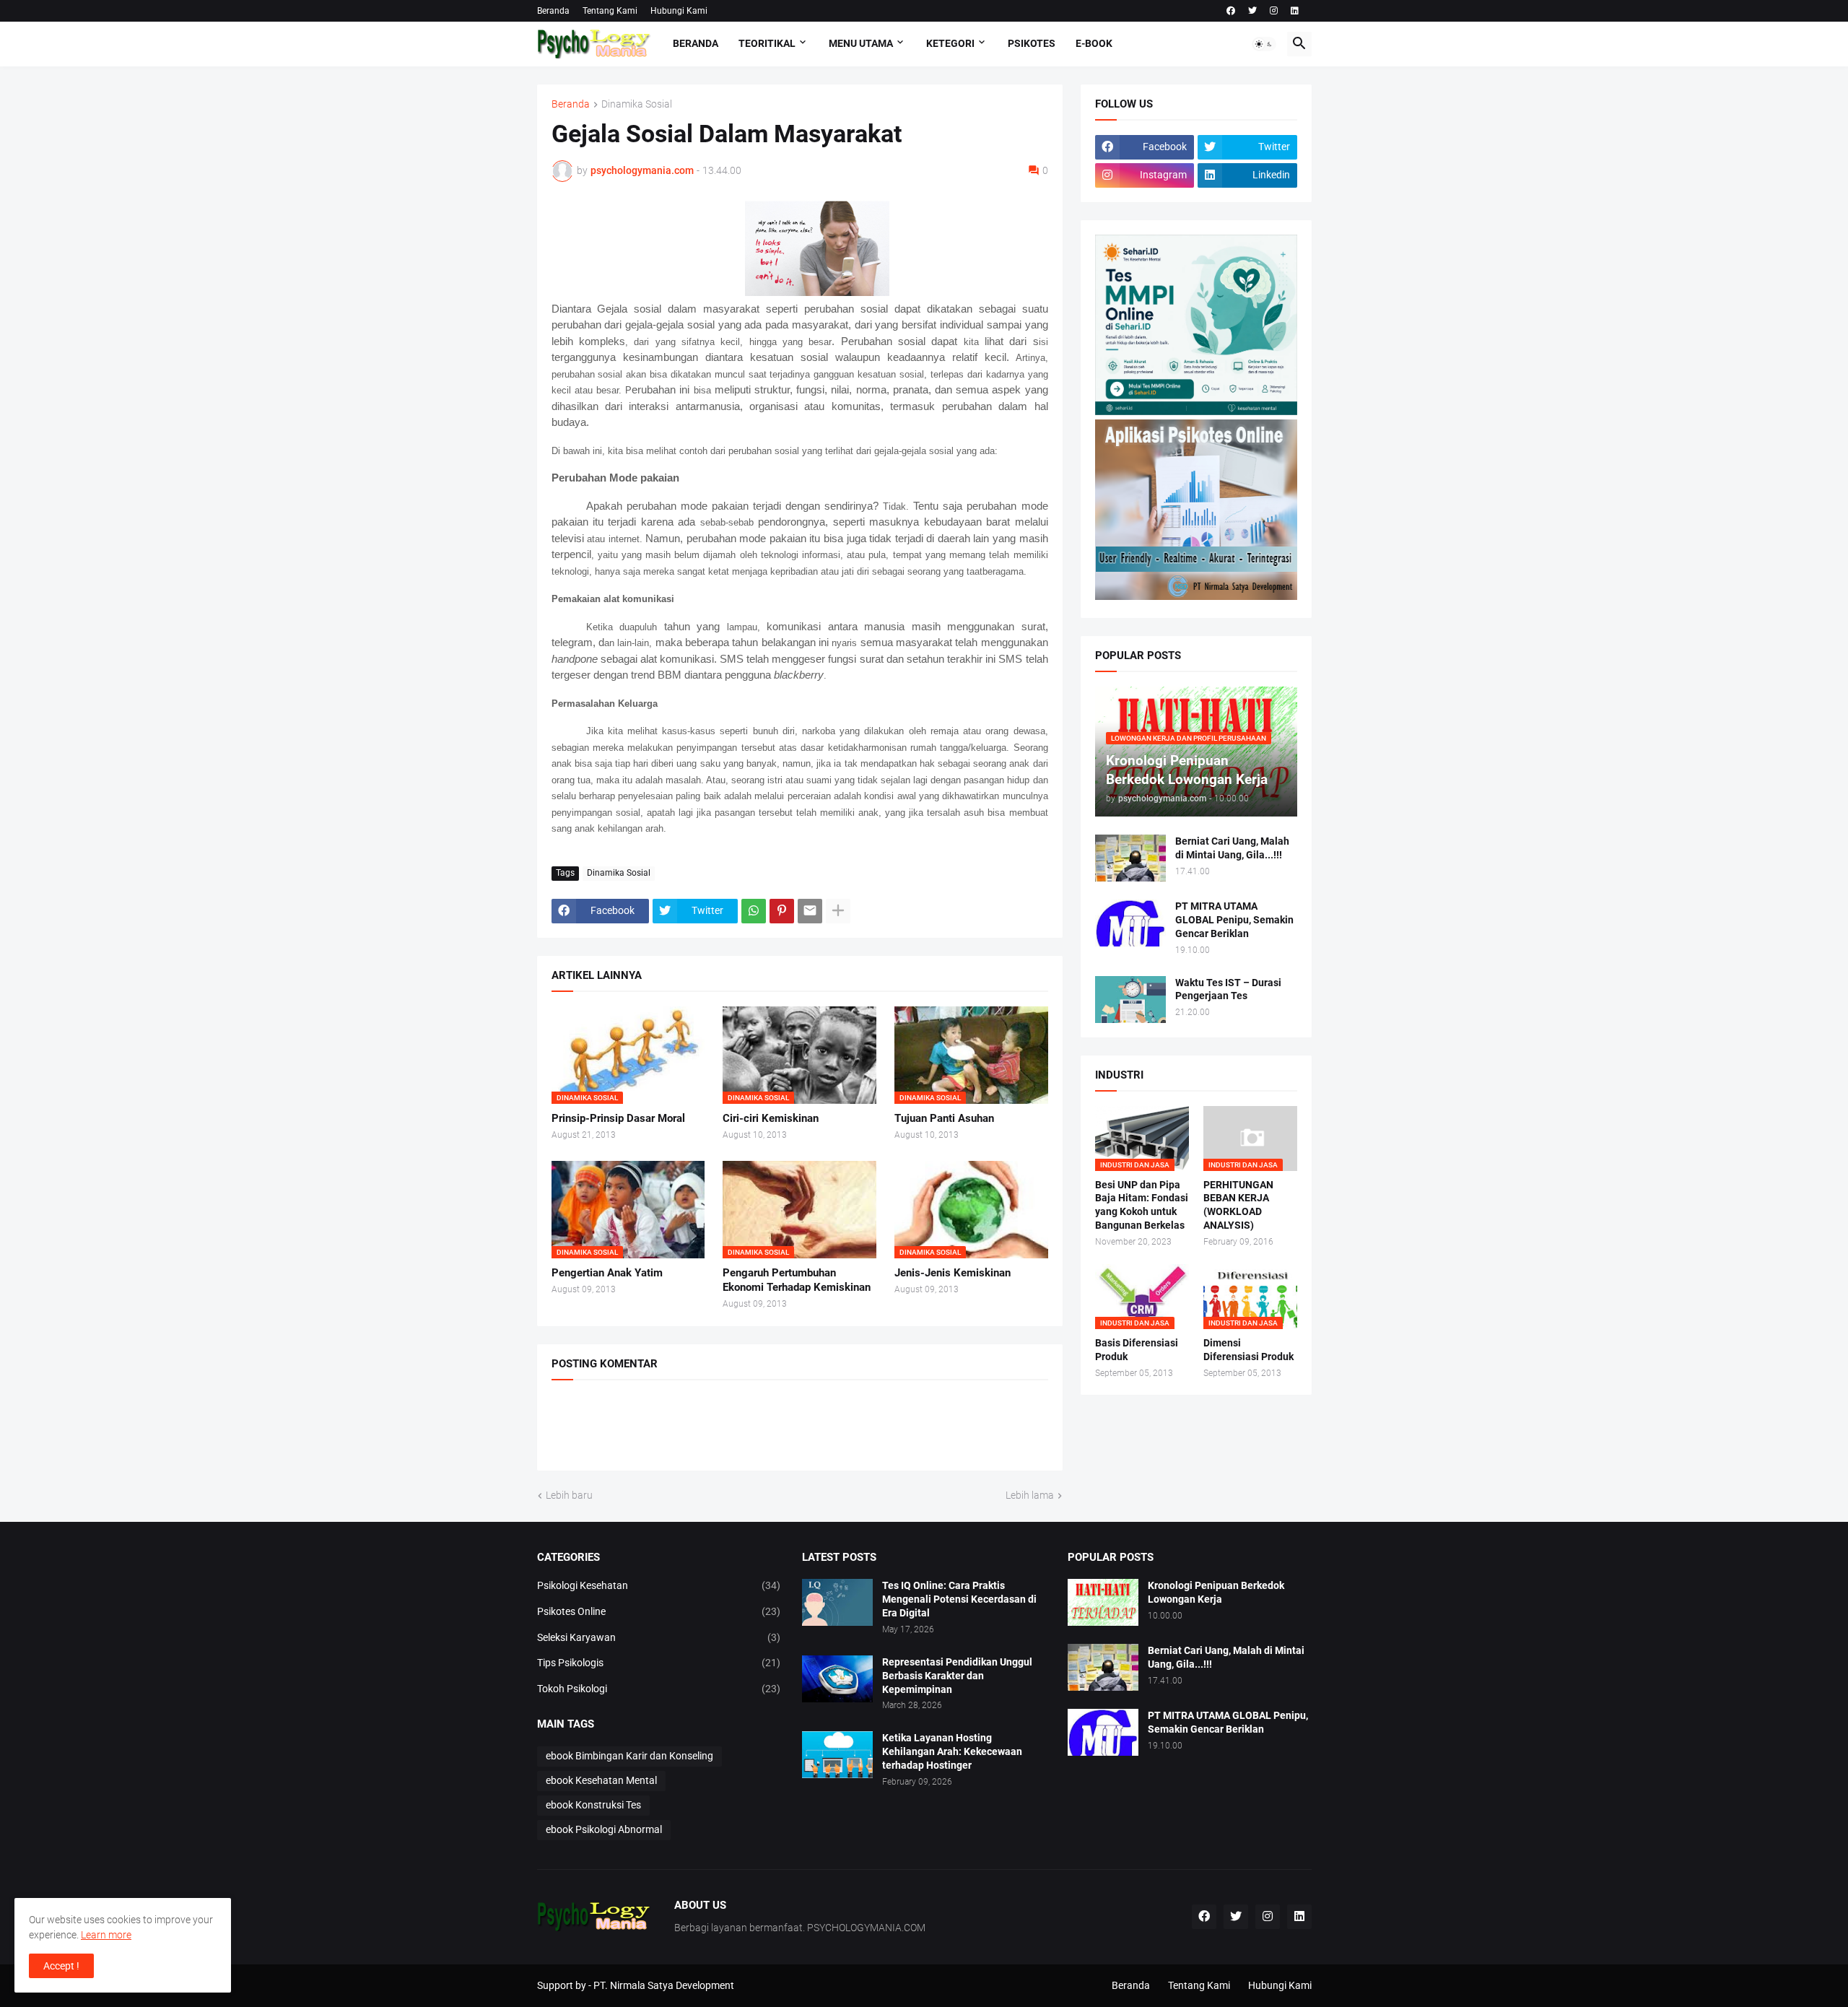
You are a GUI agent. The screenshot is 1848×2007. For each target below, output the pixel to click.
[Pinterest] (782, 911)
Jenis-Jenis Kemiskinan (953, 1273)
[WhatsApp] (754, 911)
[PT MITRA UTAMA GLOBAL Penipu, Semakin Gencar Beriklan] (1130, 923)
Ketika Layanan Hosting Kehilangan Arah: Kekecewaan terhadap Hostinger (952, 1751)
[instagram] (1274, 11)
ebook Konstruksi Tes (593, 1805)
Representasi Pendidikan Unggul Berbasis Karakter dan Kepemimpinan (957, 1676)
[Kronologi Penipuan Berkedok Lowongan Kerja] (1103, 1602)
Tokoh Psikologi (659, 1689)
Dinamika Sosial (637, 104)
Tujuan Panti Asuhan (944, 1118)
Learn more (106, 1935)
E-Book (1094, 43)
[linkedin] (1295, 11)
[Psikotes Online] (1196, 412)
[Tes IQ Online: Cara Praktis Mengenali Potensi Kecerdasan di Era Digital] (837, 1602)
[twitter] (1252, 11)
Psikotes (1032, 43)
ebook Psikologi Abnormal (604, 1829)
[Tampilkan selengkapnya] (838, 911)
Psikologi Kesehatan (659, 1585)
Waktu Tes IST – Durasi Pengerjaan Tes (1228, 989)
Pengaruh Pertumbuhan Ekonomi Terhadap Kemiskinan (797, 1280)
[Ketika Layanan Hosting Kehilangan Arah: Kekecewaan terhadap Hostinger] (837, 1755)
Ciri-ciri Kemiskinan (771, 1118)
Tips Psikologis (659, 1663)
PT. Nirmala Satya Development (664, 1985)
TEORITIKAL (767, 43)
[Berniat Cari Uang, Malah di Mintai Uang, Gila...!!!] (1130, 858)
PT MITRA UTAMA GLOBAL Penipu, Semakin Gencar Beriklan (1234, 920)
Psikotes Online (659, 1611)
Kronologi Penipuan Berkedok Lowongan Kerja (1216, 1592)
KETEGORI (950, 43)
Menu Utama (861, 43)
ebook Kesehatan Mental (601, 1780)
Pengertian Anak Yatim (607, 1273)
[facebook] (1231, 11)
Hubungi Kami (679, 11)
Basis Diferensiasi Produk (1137, 1350)
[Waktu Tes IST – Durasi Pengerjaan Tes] (1130, 1000)
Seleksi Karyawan (659, 1637)
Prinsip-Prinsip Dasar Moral (618, 1118)
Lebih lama (1030, 1495)
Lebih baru (569, 1495)
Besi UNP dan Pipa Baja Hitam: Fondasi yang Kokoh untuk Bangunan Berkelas (1142, 1205)
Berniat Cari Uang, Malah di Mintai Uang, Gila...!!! (1232, 848)
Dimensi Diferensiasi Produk (1248, 1350)
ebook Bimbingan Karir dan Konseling (629, 1756)
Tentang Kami (610, 11)
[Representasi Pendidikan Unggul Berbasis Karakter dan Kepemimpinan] (837, 1679)
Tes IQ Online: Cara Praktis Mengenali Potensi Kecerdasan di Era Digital (959, 1599)
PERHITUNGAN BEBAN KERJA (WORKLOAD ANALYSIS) (1238, 1205)
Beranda (553, 11)
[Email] (810, 911)
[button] (1264, 44)
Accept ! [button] (61, 1966)
